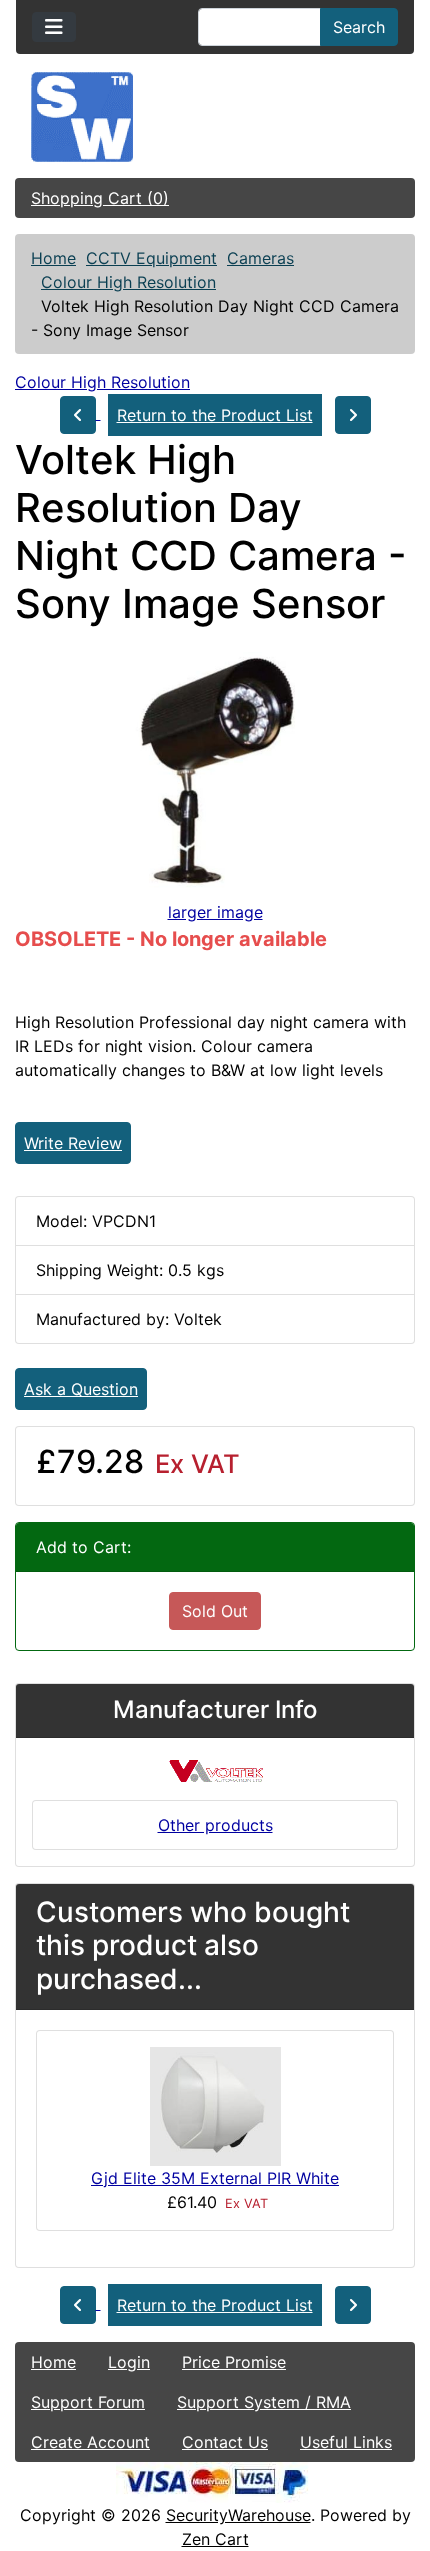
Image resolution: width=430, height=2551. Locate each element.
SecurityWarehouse (238, 2515)
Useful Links (346, 2442)
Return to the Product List (215, 415)
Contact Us (225, 2442)
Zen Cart (215, 2539)
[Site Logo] (215, 117)
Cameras (260, 258)
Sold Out (215, 1611)
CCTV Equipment (151, 258)
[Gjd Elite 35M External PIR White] (215, 2105)
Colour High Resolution (128, 282)
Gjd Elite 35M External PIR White (215, 2178)
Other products (215, 1825)
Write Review (73, 1143)
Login (129, 2362)
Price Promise (234, 2362)
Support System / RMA (264, 2402)
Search (359, 27)
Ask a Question (81, 1389)
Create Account (90, 2442)
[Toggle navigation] (54, 27)
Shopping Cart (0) (100, 198)
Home (53, 258)
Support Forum (88, 2402)
